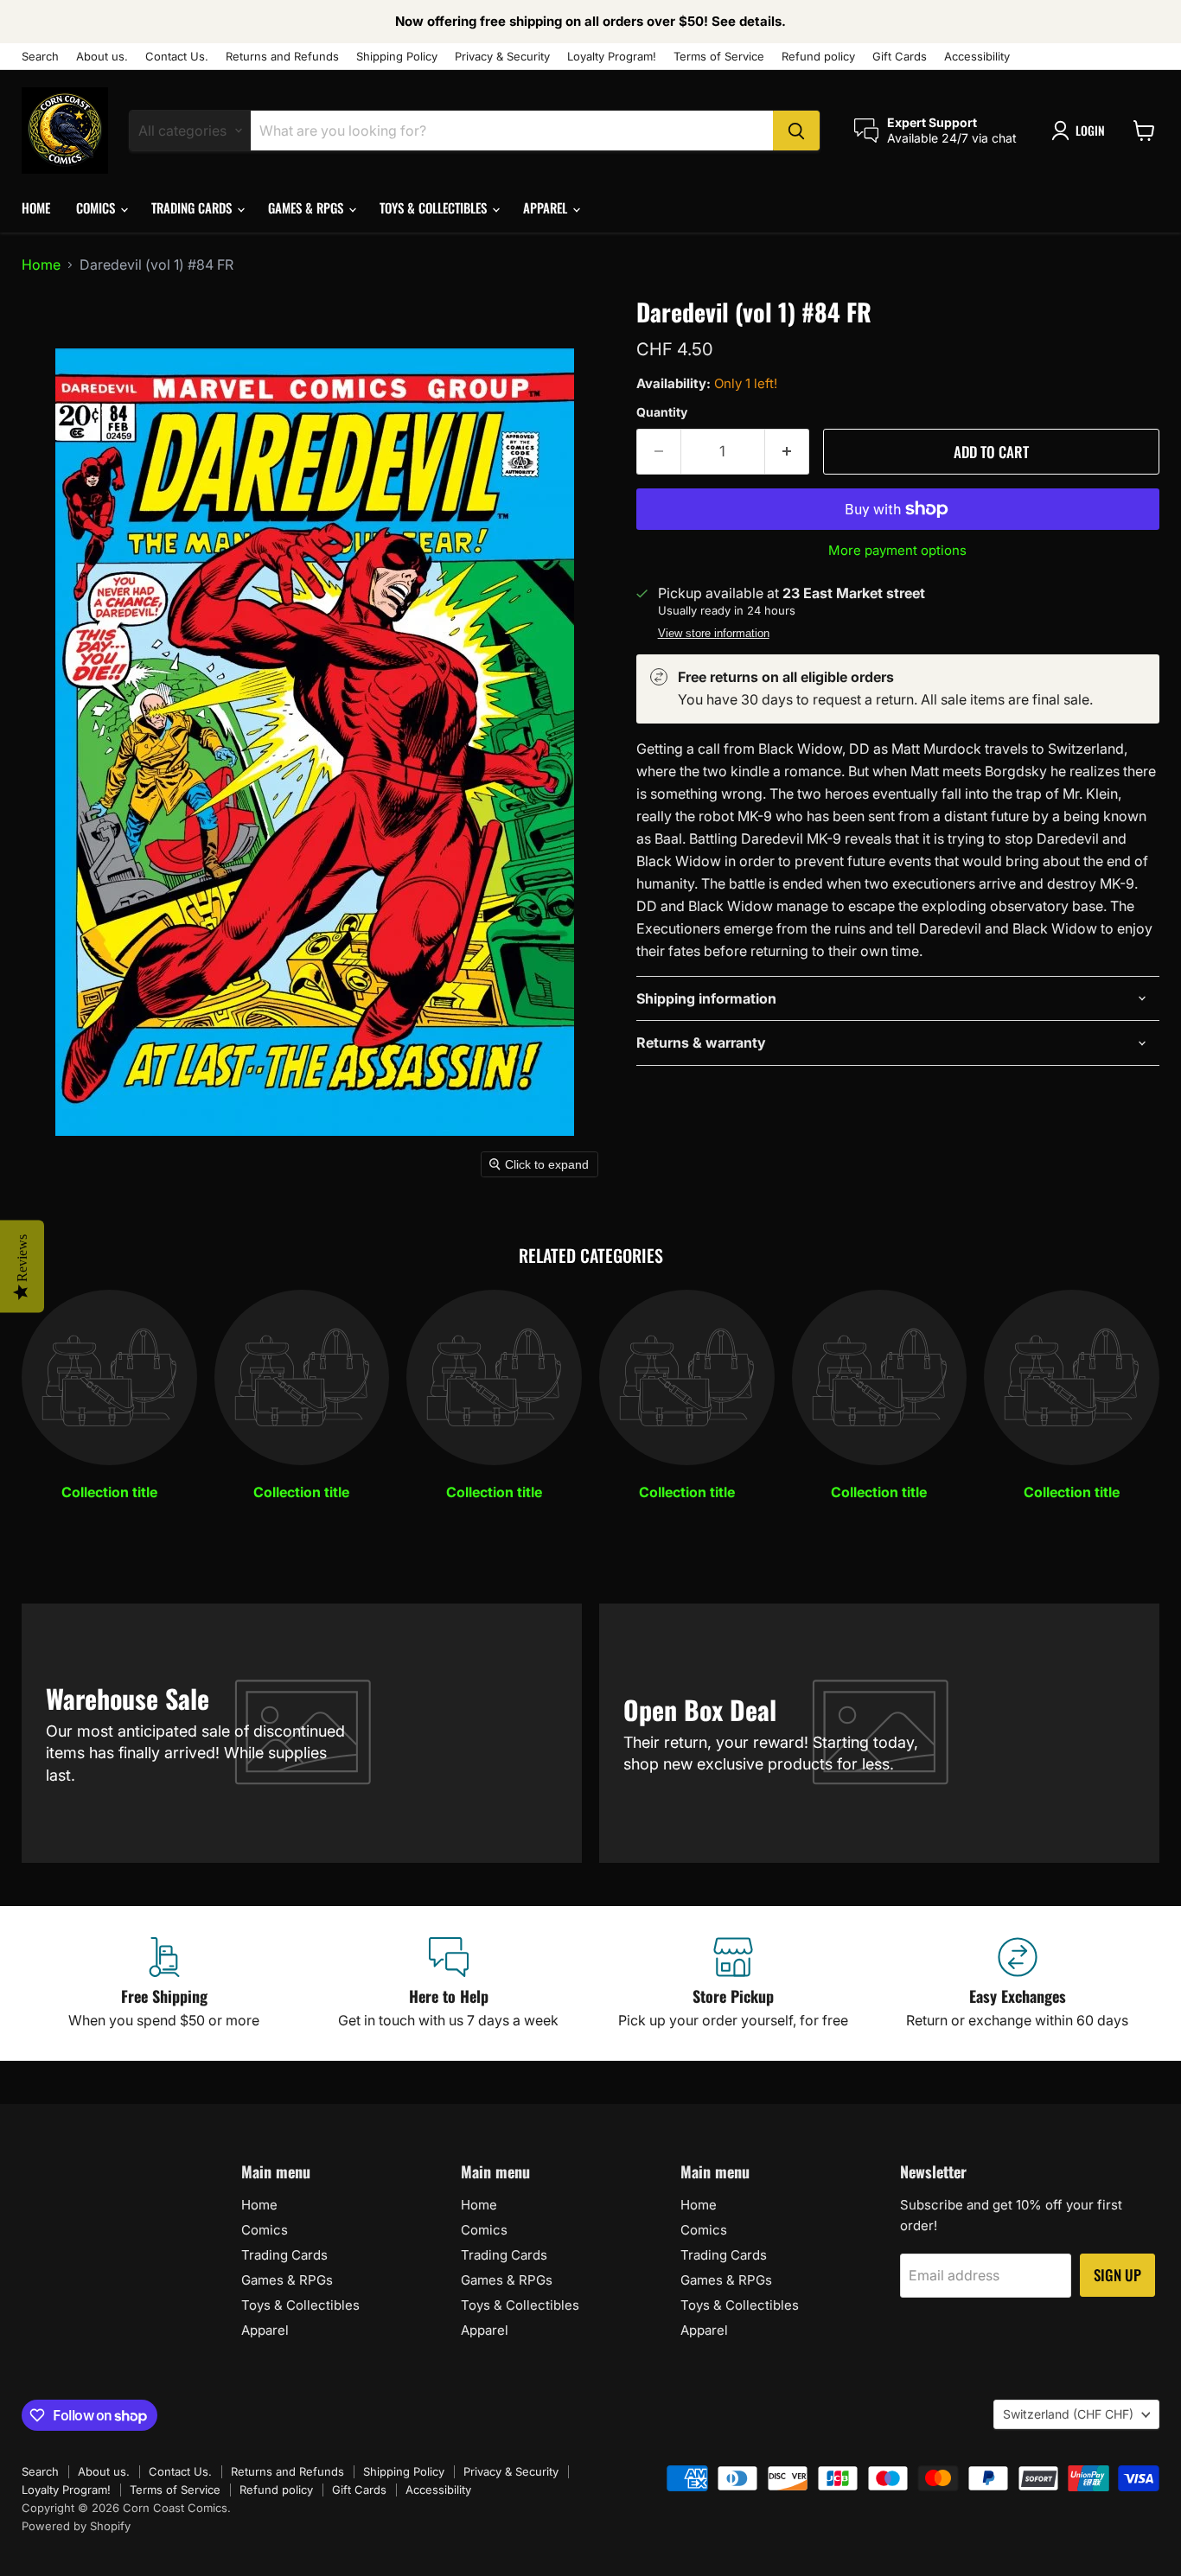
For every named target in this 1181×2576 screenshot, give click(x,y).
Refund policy (818, 57)
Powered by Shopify (76, 2526)
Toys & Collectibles (435, 207)
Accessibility (977, 57)
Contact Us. (177, 57)
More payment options (897, 550)
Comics (97, 207)
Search (40, 57)
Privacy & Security (502, 57)
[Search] (796, 131)
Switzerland (1068, 2414)
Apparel (547, 207)
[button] (1082, 131)
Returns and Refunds (282, 57)
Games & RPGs (307, 207)
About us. (102, 57)
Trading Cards (193, 207)
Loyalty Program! (612, 57)
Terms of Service (719, 57)
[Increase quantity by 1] (787, 452)
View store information (714, 634)
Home (36, 207)
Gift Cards (900, 57)
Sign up (1117, 2275)
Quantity (662, 412)
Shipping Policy (397, 57)
